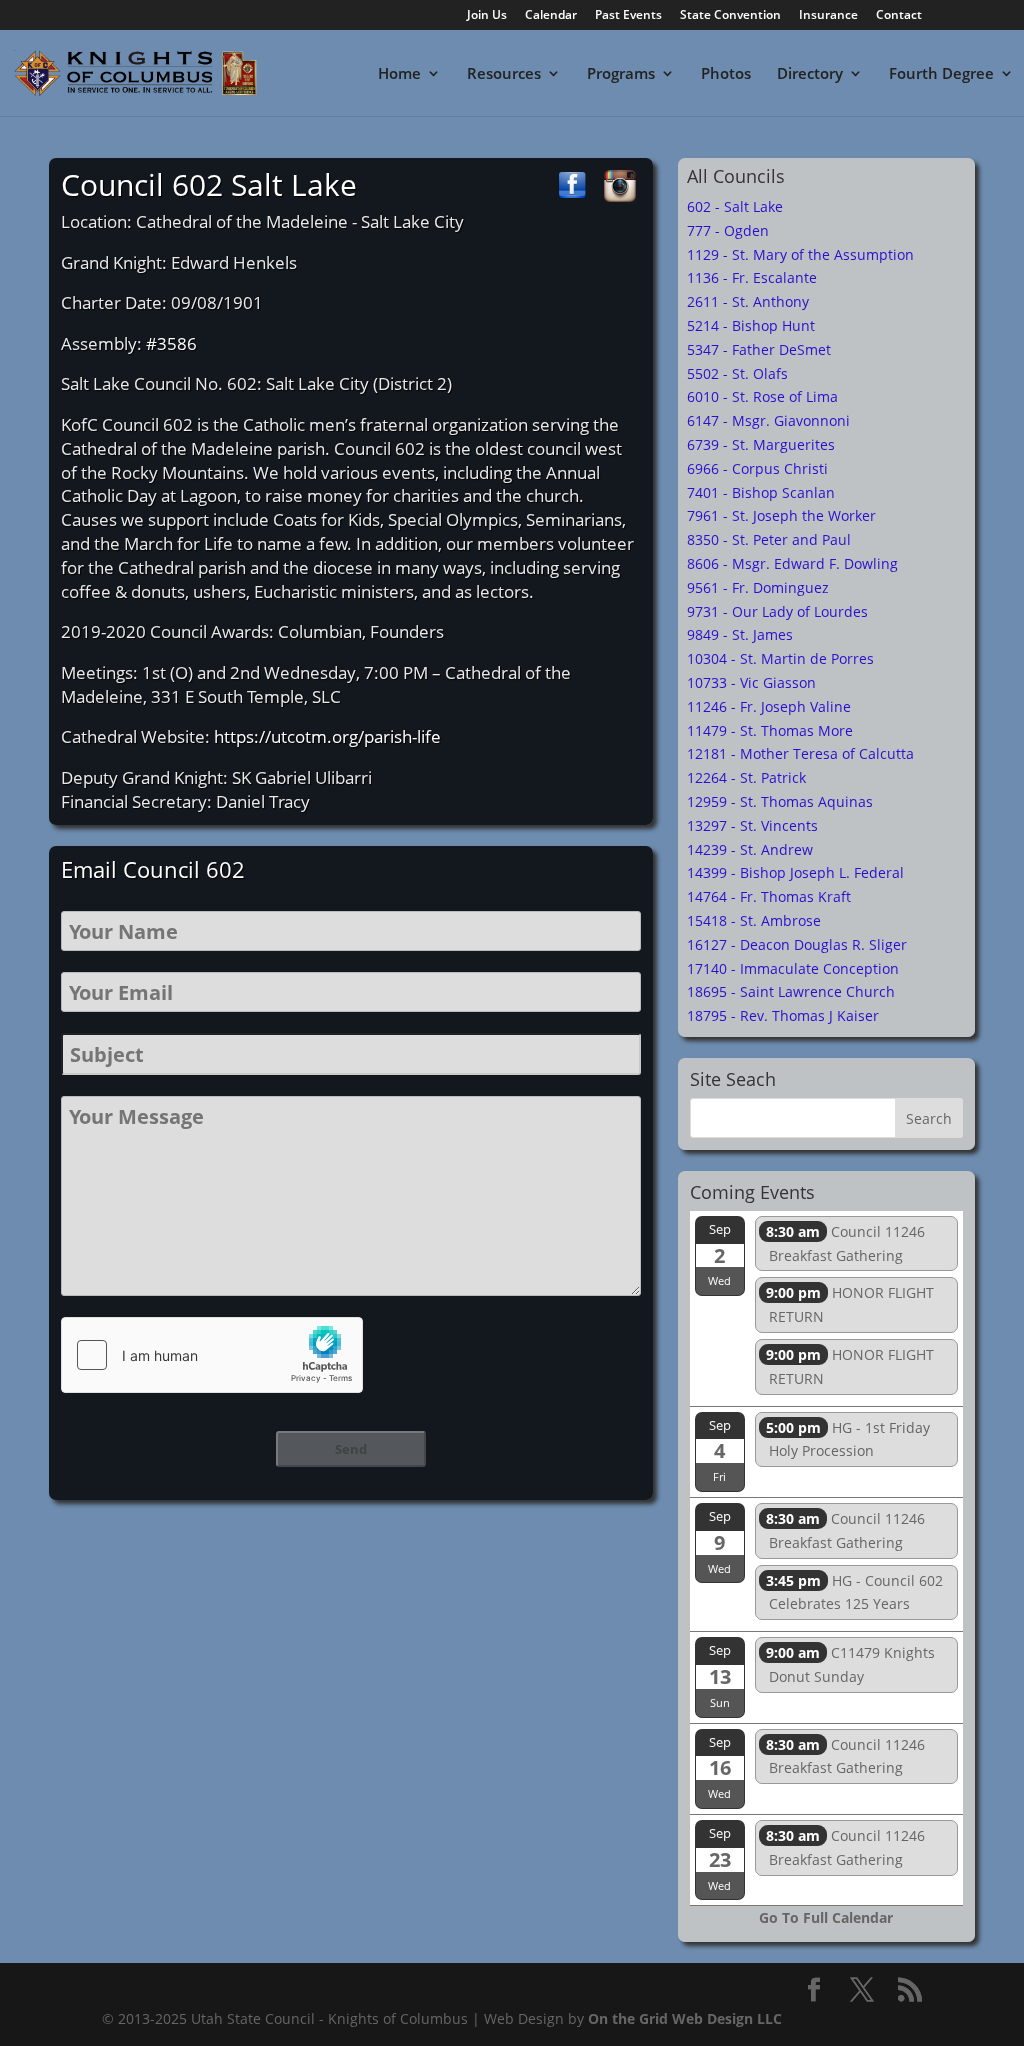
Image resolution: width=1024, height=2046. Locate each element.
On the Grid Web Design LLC (685, 2018)
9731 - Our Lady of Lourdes (777, 611)
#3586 (171, 343)
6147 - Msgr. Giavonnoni (768, 420)
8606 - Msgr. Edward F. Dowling (792, 563)
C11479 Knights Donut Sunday (850, 1664)
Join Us (487, 16)
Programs (621, 74)
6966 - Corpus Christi (757, 468)
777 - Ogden (728, 230)
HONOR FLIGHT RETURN (850, 1304)
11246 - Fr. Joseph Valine (769, 706)
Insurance (828, 16)
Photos (726, 74)
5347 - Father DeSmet (759, 349)
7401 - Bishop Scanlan (761, 492)
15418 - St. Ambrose (754, 920)
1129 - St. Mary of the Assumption (800, 254)
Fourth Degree (941, 74)
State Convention (730, 16)
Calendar (551, 16)
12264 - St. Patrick (746, 777)
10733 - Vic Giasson (751, 682)
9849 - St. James (740, 634)
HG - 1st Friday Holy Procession (848, 1439)
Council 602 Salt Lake (209, 184)
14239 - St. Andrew (750, 849)
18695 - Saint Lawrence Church (791, 991)
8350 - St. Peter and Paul (769, 539)
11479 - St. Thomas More (770, 730)
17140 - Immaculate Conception (793, 968)
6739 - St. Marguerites (761, 444)
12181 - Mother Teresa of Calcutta (800, 753)
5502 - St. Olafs (737, 373)
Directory (810, 74)
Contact (899, 16)
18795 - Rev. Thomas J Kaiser (783, 1015)
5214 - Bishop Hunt (751, 325)
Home (399, 74)
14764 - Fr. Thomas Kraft (769, 896)
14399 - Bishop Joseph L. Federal (795, 872)
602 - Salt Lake (735, 206)
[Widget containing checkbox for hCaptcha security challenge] (212, 1355)
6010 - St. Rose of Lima (762, 396)
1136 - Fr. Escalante (752, 277)
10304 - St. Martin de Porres (780, 658)
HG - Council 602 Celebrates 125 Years (854, 1592)
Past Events (628, 16)
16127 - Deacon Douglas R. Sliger (797, 944)
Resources (504, 74)
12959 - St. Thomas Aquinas (780, 801)
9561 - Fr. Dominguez (758, 587)
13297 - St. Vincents (752, 825)
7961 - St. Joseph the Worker (781, 515)
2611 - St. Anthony (748, 301)
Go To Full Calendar (826, 1917)
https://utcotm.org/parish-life (327, 736)
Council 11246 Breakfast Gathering (845, 1243)
